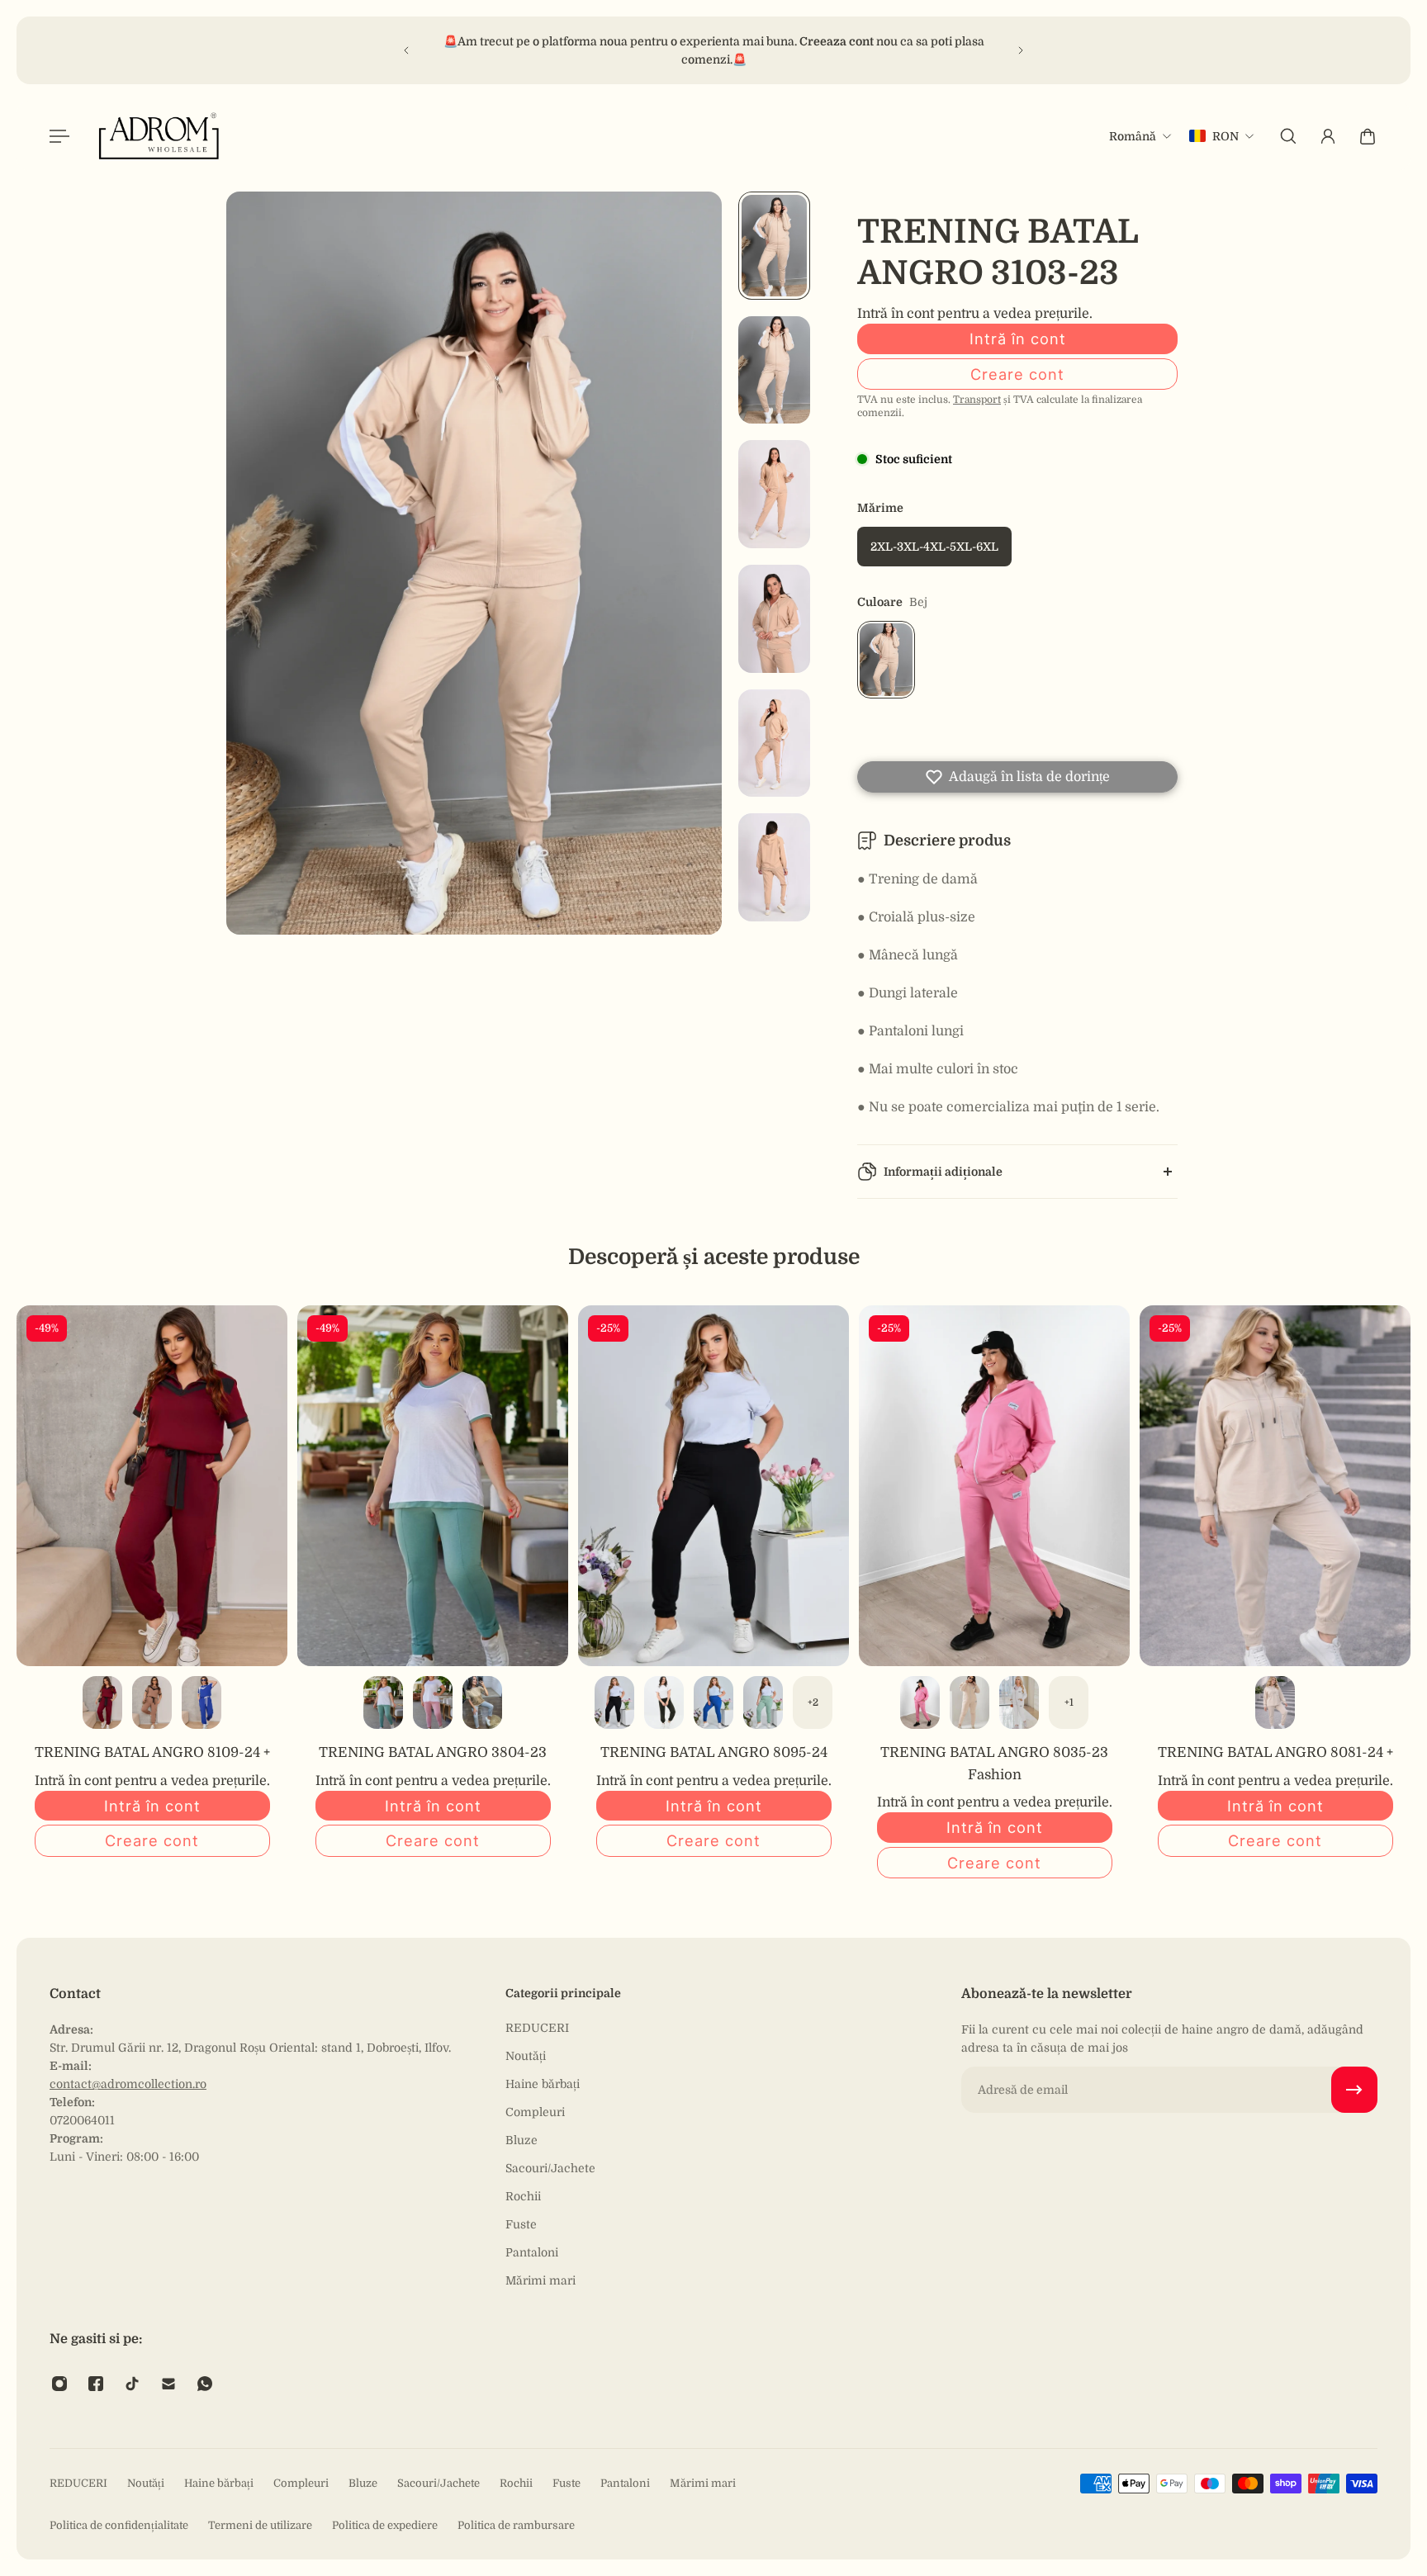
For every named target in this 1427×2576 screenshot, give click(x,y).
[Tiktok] (132, 2384)
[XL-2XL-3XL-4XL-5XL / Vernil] (763, 1702)
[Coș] (1368, 136)
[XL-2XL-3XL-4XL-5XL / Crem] (970, 1702)
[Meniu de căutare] (1288, 136)
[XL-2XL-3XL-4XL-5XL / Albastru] (713, 1702)
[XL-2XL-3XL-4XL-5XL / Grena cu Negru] (102, 1702)
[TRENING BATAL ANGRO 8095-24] (713, 1486)
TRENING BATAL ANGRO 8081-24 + (1275, 1752)
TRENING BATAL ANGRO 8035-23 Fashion (994, 1763)
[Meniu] (59, 136)
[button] (1017, 777)
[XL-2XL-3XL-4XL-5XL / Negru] (614, 1702)
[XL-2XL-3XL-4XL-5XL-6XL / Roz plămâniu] (433, 1702)
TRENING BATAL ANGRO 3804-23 (433, 1752)
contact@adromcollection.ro (128, 2084)
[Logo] (159, 136)
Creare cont (1017, 374)
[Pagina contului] (1328, 136)
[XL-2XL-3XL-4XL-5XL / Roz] (920, 1702)
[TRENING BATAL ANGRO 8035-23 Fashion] (994, 1486)
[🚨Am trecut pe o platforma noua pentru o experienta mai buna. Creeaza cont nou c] (715, 50)
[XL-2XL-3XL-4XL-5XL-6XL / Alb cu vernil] (383, 1702)
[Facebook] (96, 2384)
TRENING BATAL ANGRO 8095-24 (714, 1752)
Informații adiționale (943, 1172)
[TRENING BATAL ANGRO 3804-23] (433, 1486)
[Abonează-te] (1354, 2090)
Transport (977, 400)
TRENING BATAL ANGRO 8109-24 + (152, 1752)
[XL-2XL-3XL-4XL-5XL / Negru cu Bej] (152, 1702)
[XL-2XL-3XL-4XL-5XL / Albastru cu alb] (201, 1702)
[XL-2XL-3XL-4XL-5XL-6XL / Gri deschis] (482, 1702)
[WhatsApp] (205, 2384)
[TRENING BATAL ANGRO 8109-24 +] (152, 1486)
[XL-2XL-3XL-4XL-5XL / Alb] (1019, 1702)
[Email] (168, 2384)
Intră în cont (1018, 339)
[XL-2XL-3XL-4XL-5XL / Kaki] (664, 1702)
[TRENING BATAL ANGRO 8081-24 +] (1275, 1486)
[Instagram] (59, 2384)
